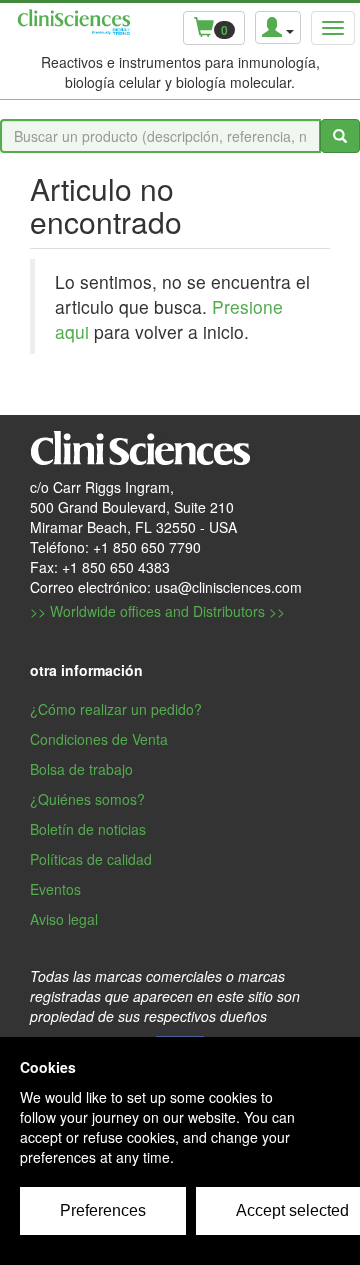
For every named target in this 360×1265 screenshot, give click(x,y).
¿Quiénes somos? (87, 799)
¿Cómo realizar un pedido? (116, 709)
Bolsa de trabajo (81, 769)
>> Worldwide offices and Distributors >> (157, 611)
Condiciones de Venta (99, 739)
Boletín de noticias (88, 829)
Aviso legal (64, 919)
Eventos (55, 889)
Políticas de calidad (91, 859)
